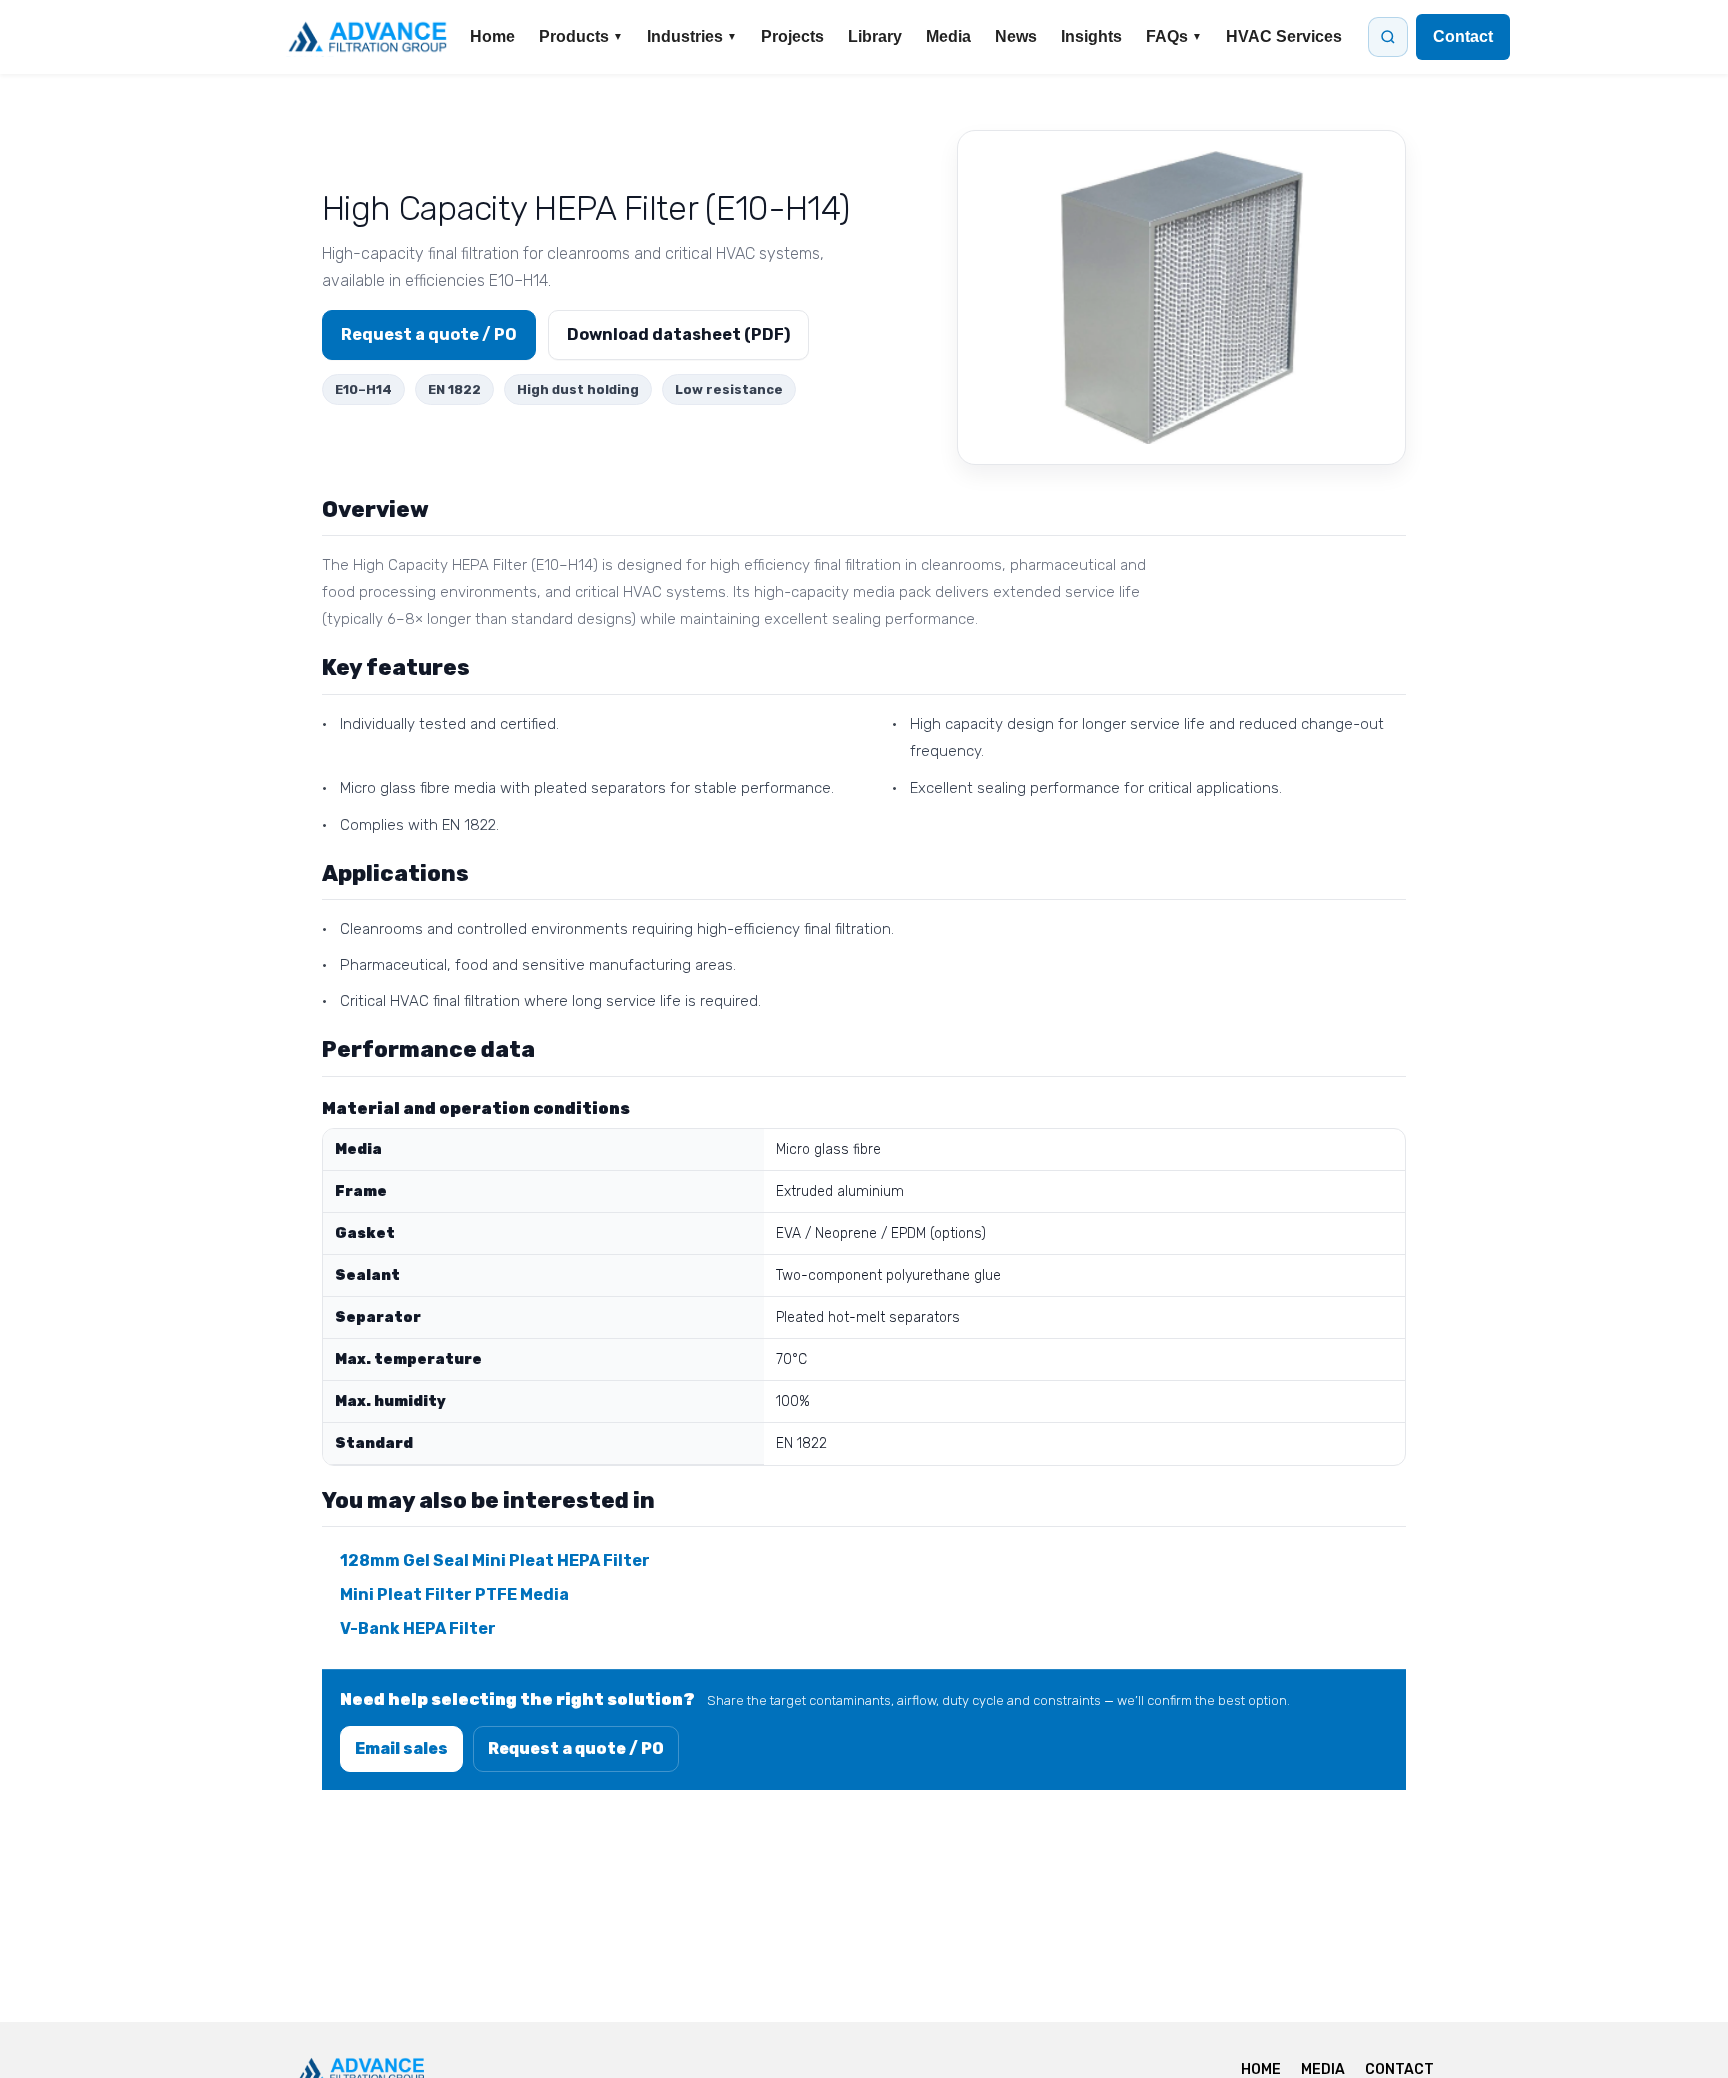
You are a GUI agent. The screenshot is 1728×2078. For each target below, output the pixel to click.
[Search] (1388, 37)
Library (875, 36)
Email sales (401, 1748)
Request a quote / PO (429, 334)
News (1016, 36)
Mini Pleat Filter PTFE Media (454, 1594)
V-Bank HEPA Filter (418, 1628)
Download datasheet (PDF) (678, 334)
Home (492, 36)
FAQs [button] (1174, 36)
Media (948, 36)
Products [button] (581, 36)
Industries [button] (692, 36)
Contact (1463, 36)
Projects (792, 36)
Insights (1091, 36)
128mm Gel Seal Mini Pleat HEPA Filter (495, 1560)
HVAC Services (1284, 36)
